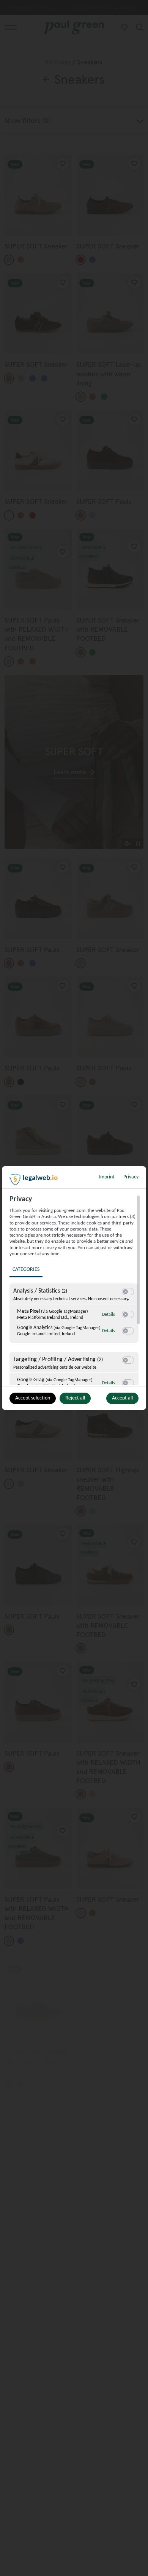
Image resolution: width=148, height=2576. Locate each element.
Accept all (122, 1398)
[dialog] (74, 1288)
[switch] (128, 1292)
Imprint (107, 1177)
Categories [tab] (26, 1270)
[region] (75, 1290)
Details (109, 1315)
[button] (125, 1292)
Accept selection (33, 1398)
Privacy (131, 1177)
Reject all (75, 1398)
